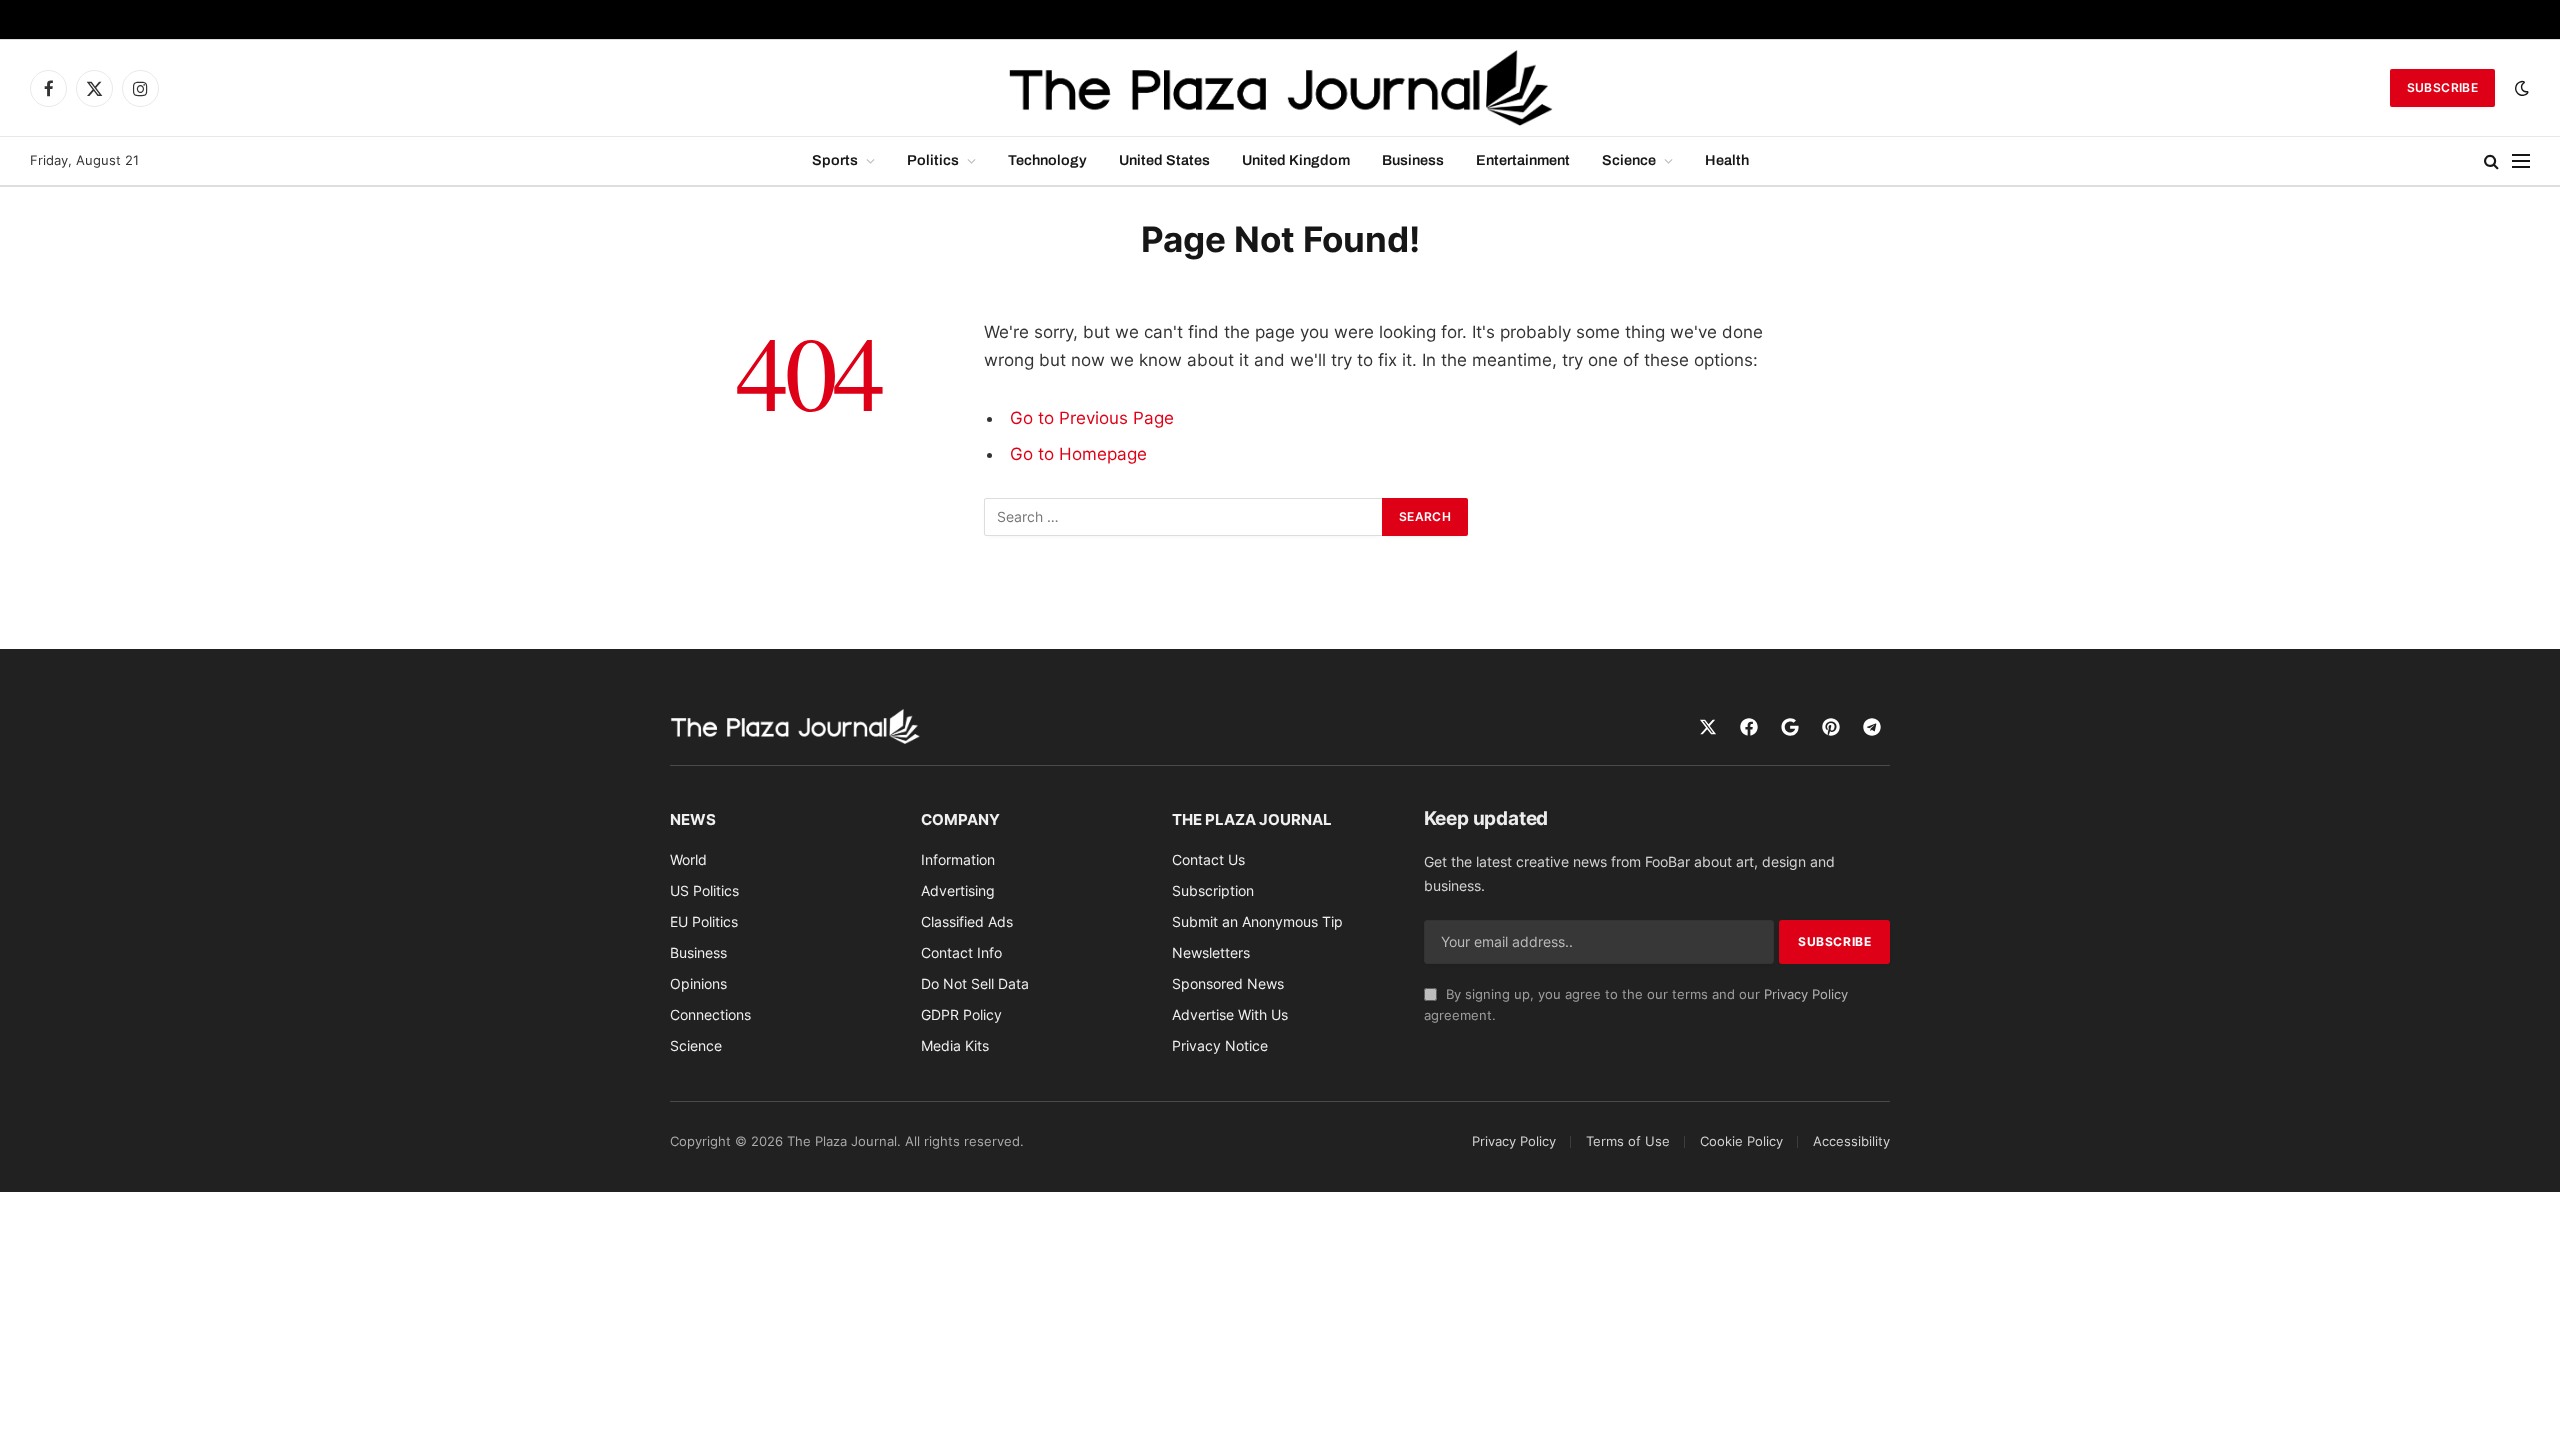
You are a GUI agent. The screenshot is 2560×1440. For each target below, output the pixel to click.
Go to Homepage (1078, 454)
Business (1413, 160)
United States (1164, 160)
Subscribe (2442, 87)
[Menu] (2521, 161)
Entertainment (1523, 160)
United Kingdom (1296, 160)
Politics (933, 160)
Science (1629, 160)
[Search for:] (1184, 517)
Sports (835, 160)
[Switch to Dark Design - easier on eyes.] (2520, 88)
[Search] (2491, 161)
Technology (1047, 160)
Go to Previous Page (1092, 418)
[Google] (1790, 727)
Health (1727, 160)
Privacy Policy (1806, 994)
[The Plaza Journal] (1280, 88)
